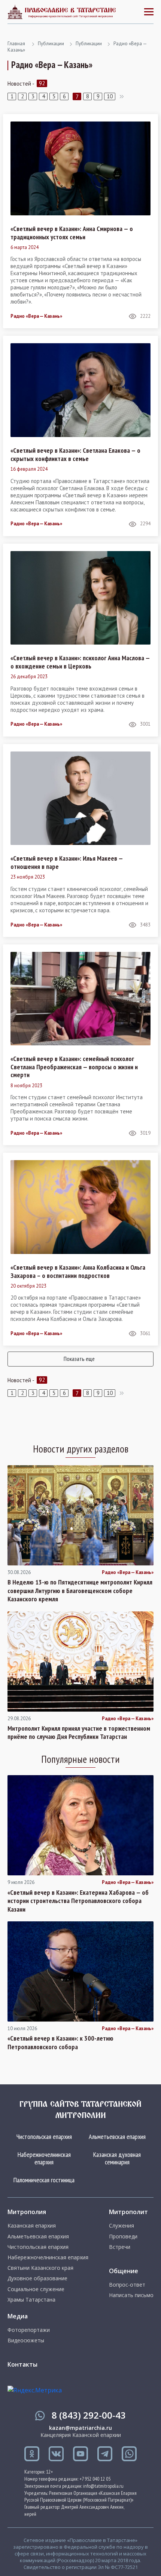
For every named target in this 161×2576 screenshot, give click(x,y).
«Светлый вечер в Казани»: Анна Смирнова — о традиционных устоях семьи (72, 233)
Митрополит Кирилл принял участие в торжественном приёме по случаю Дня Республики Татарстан (79, 1733)
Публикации (51, 44)
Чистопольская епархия (44, 2137)
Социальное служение (36, 2289)
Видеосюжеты (26, 2340)
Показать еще (79, 1359)
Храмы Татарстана (31, 2300)
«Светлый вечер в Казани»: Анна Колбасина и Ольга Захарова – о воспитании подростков (78, 1271)
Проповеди (123, 2237)
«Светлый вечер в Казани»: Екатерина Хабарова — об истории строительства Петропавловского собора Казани (78, 1901)
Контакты (22, 2364)
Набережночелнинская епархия (44, 2158)
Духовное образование (37, 2278)
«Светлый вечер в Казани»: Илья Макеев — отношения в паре (67, 862)
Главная (16, 44)
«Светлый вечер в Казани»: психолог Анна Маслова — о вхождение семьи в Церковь (80, 662)
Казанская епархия (32, 2226)
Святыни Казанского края (40, 2268)
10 (110, 96)
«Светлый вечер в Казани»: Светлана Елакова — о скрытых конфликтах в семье (75, 454)
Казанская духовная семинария (117, 2158)
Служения (121, 2226)
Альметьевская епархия (117, 2137)
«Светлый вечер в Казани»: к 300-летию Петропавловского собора (60, 2043)
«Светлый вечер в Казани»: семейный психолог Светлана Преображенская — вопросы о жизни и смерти (74, 1067)
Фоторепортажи (29, 2330)
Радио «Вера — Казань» (36, 316)
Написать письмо (131, 2295)
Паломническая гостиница (44, 2180)
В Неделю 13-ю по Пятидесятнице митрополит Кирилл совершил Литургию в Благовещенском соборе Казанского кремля (80, 1591)
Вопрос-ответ (127, 2285)
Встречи (120, 2247)
